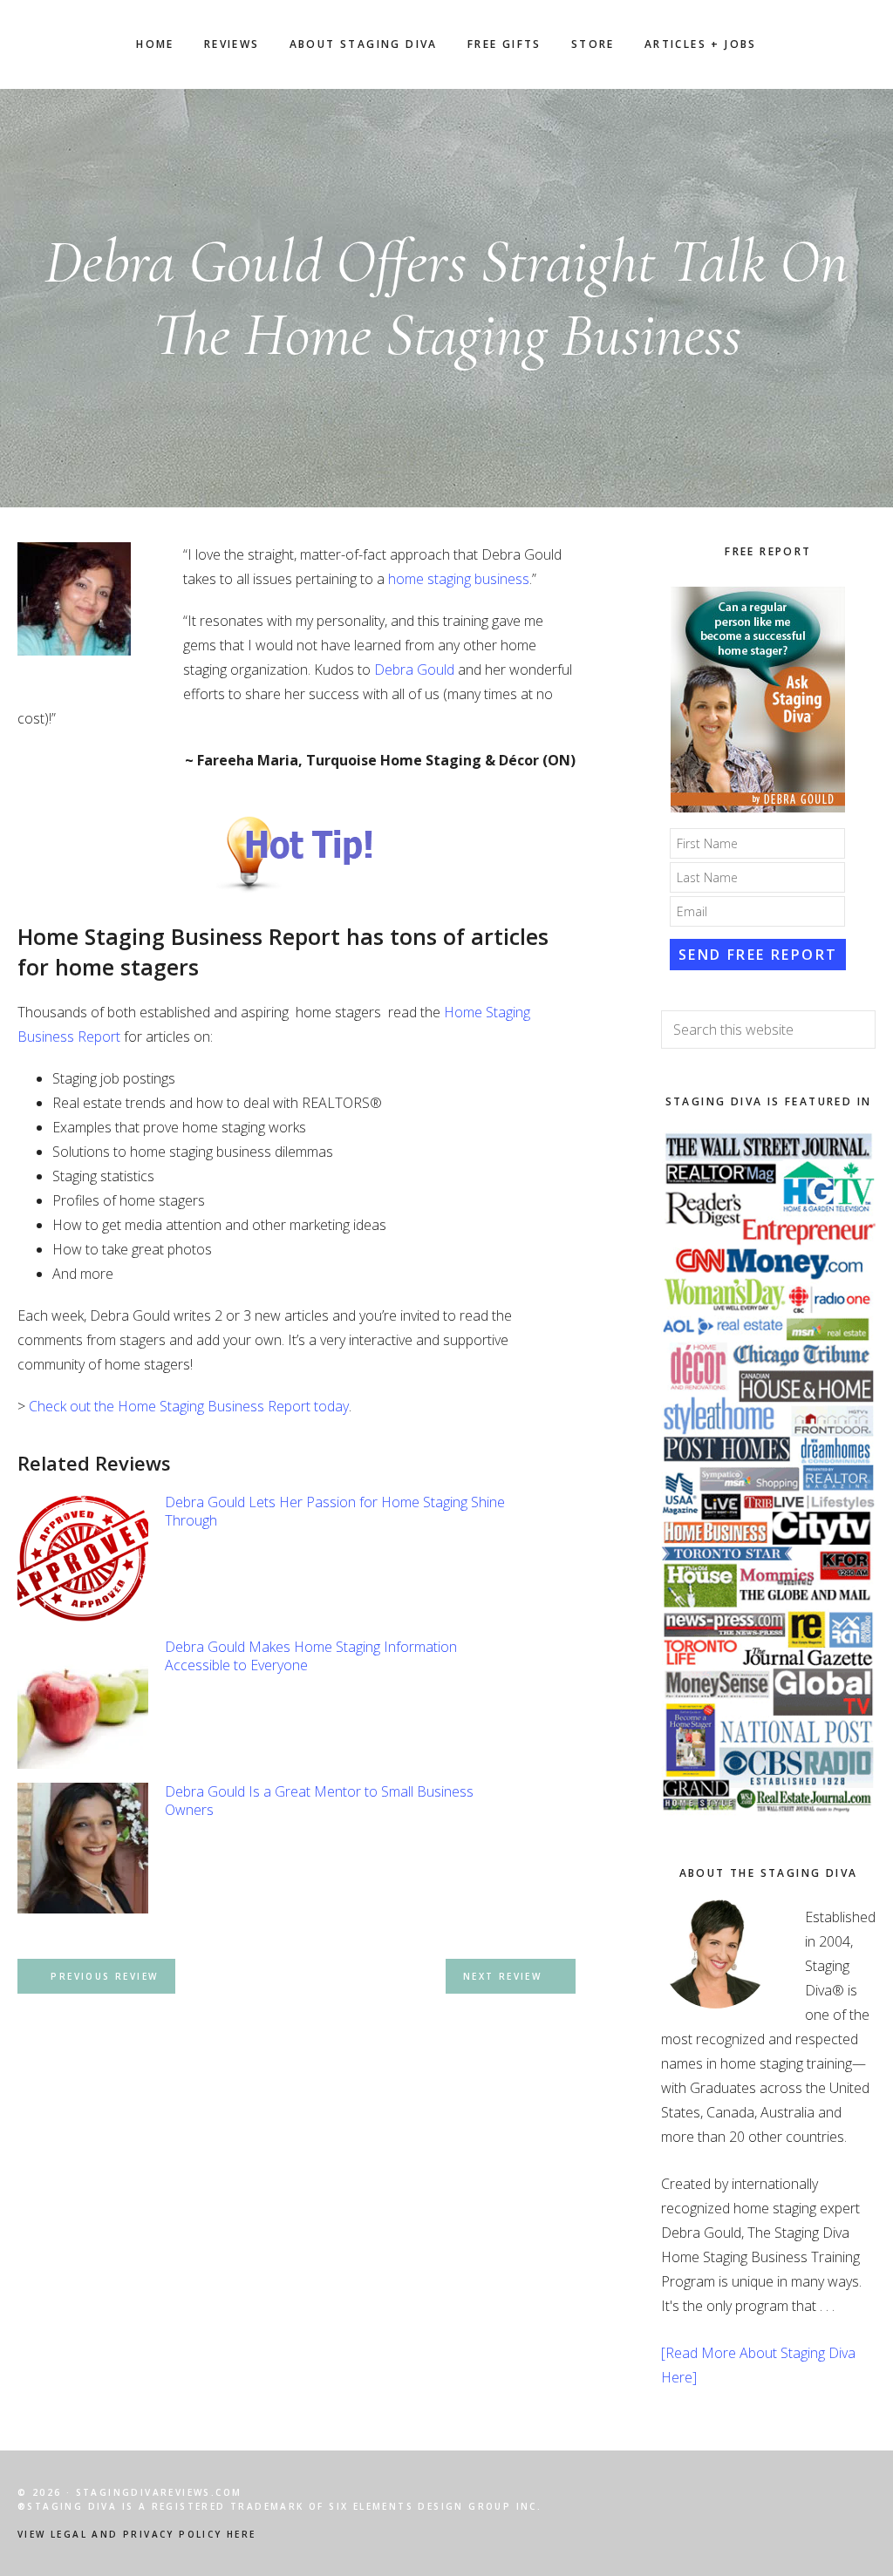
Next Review (502, 1976)
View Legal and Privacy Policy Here (137, 2534)
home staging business (459, 579)
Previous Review (104, 1976)
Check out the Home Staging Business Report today (189, 1406)
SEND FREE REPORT (758, 955)
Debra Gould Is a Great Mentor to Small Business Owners (319, 1801)
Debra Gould (414, 669)
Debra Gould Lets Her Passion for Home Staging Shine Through (335, 1511)
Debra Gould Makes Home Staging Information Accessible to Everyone (311, 1656)
